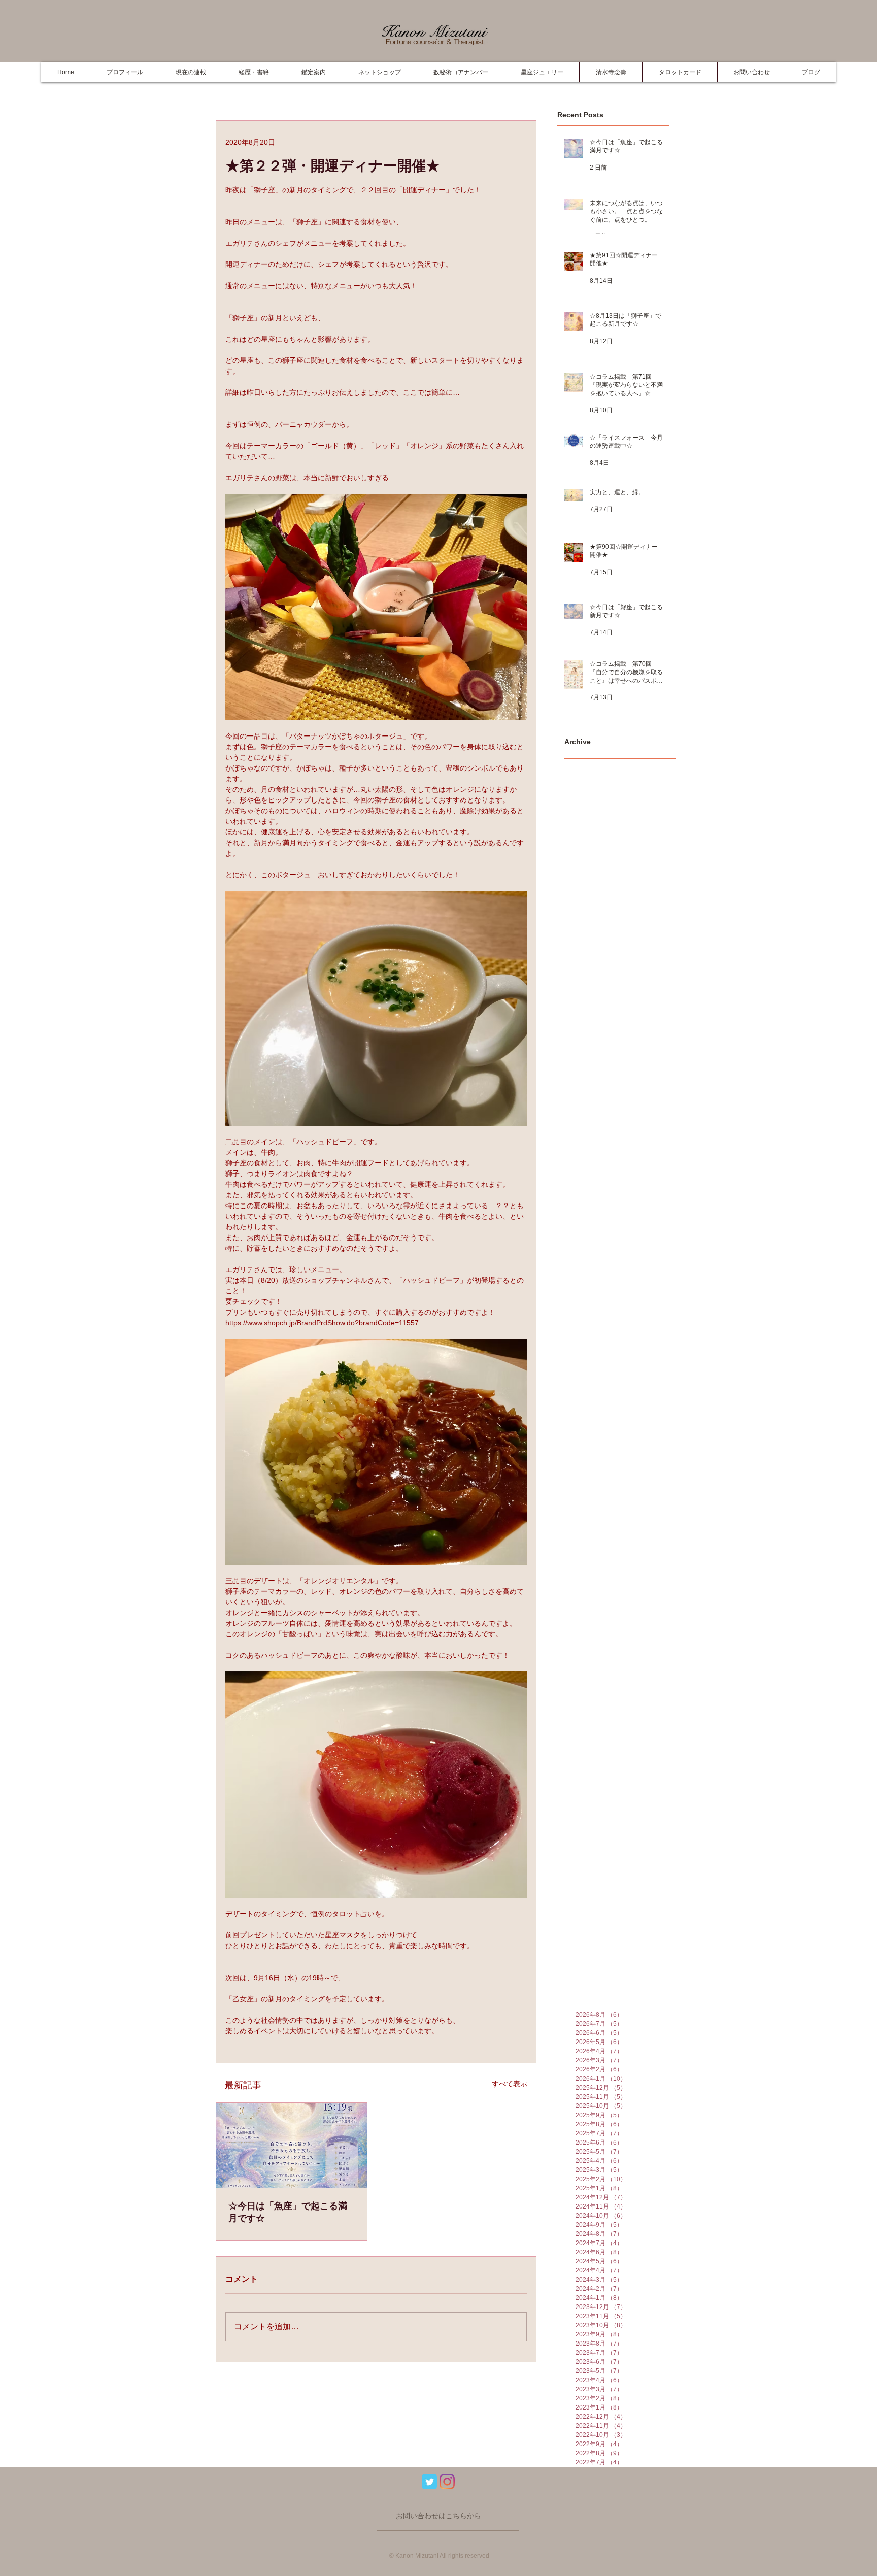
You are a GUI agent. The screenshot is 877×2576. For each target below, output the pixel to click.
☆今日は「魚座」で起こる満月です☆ (288, 2212)
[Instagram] (447, 2482)
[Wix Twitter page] (429, 2482)
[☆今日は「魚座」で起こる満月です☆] (292, 2145)
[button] (253, 72)
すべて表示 (510, 2084)
